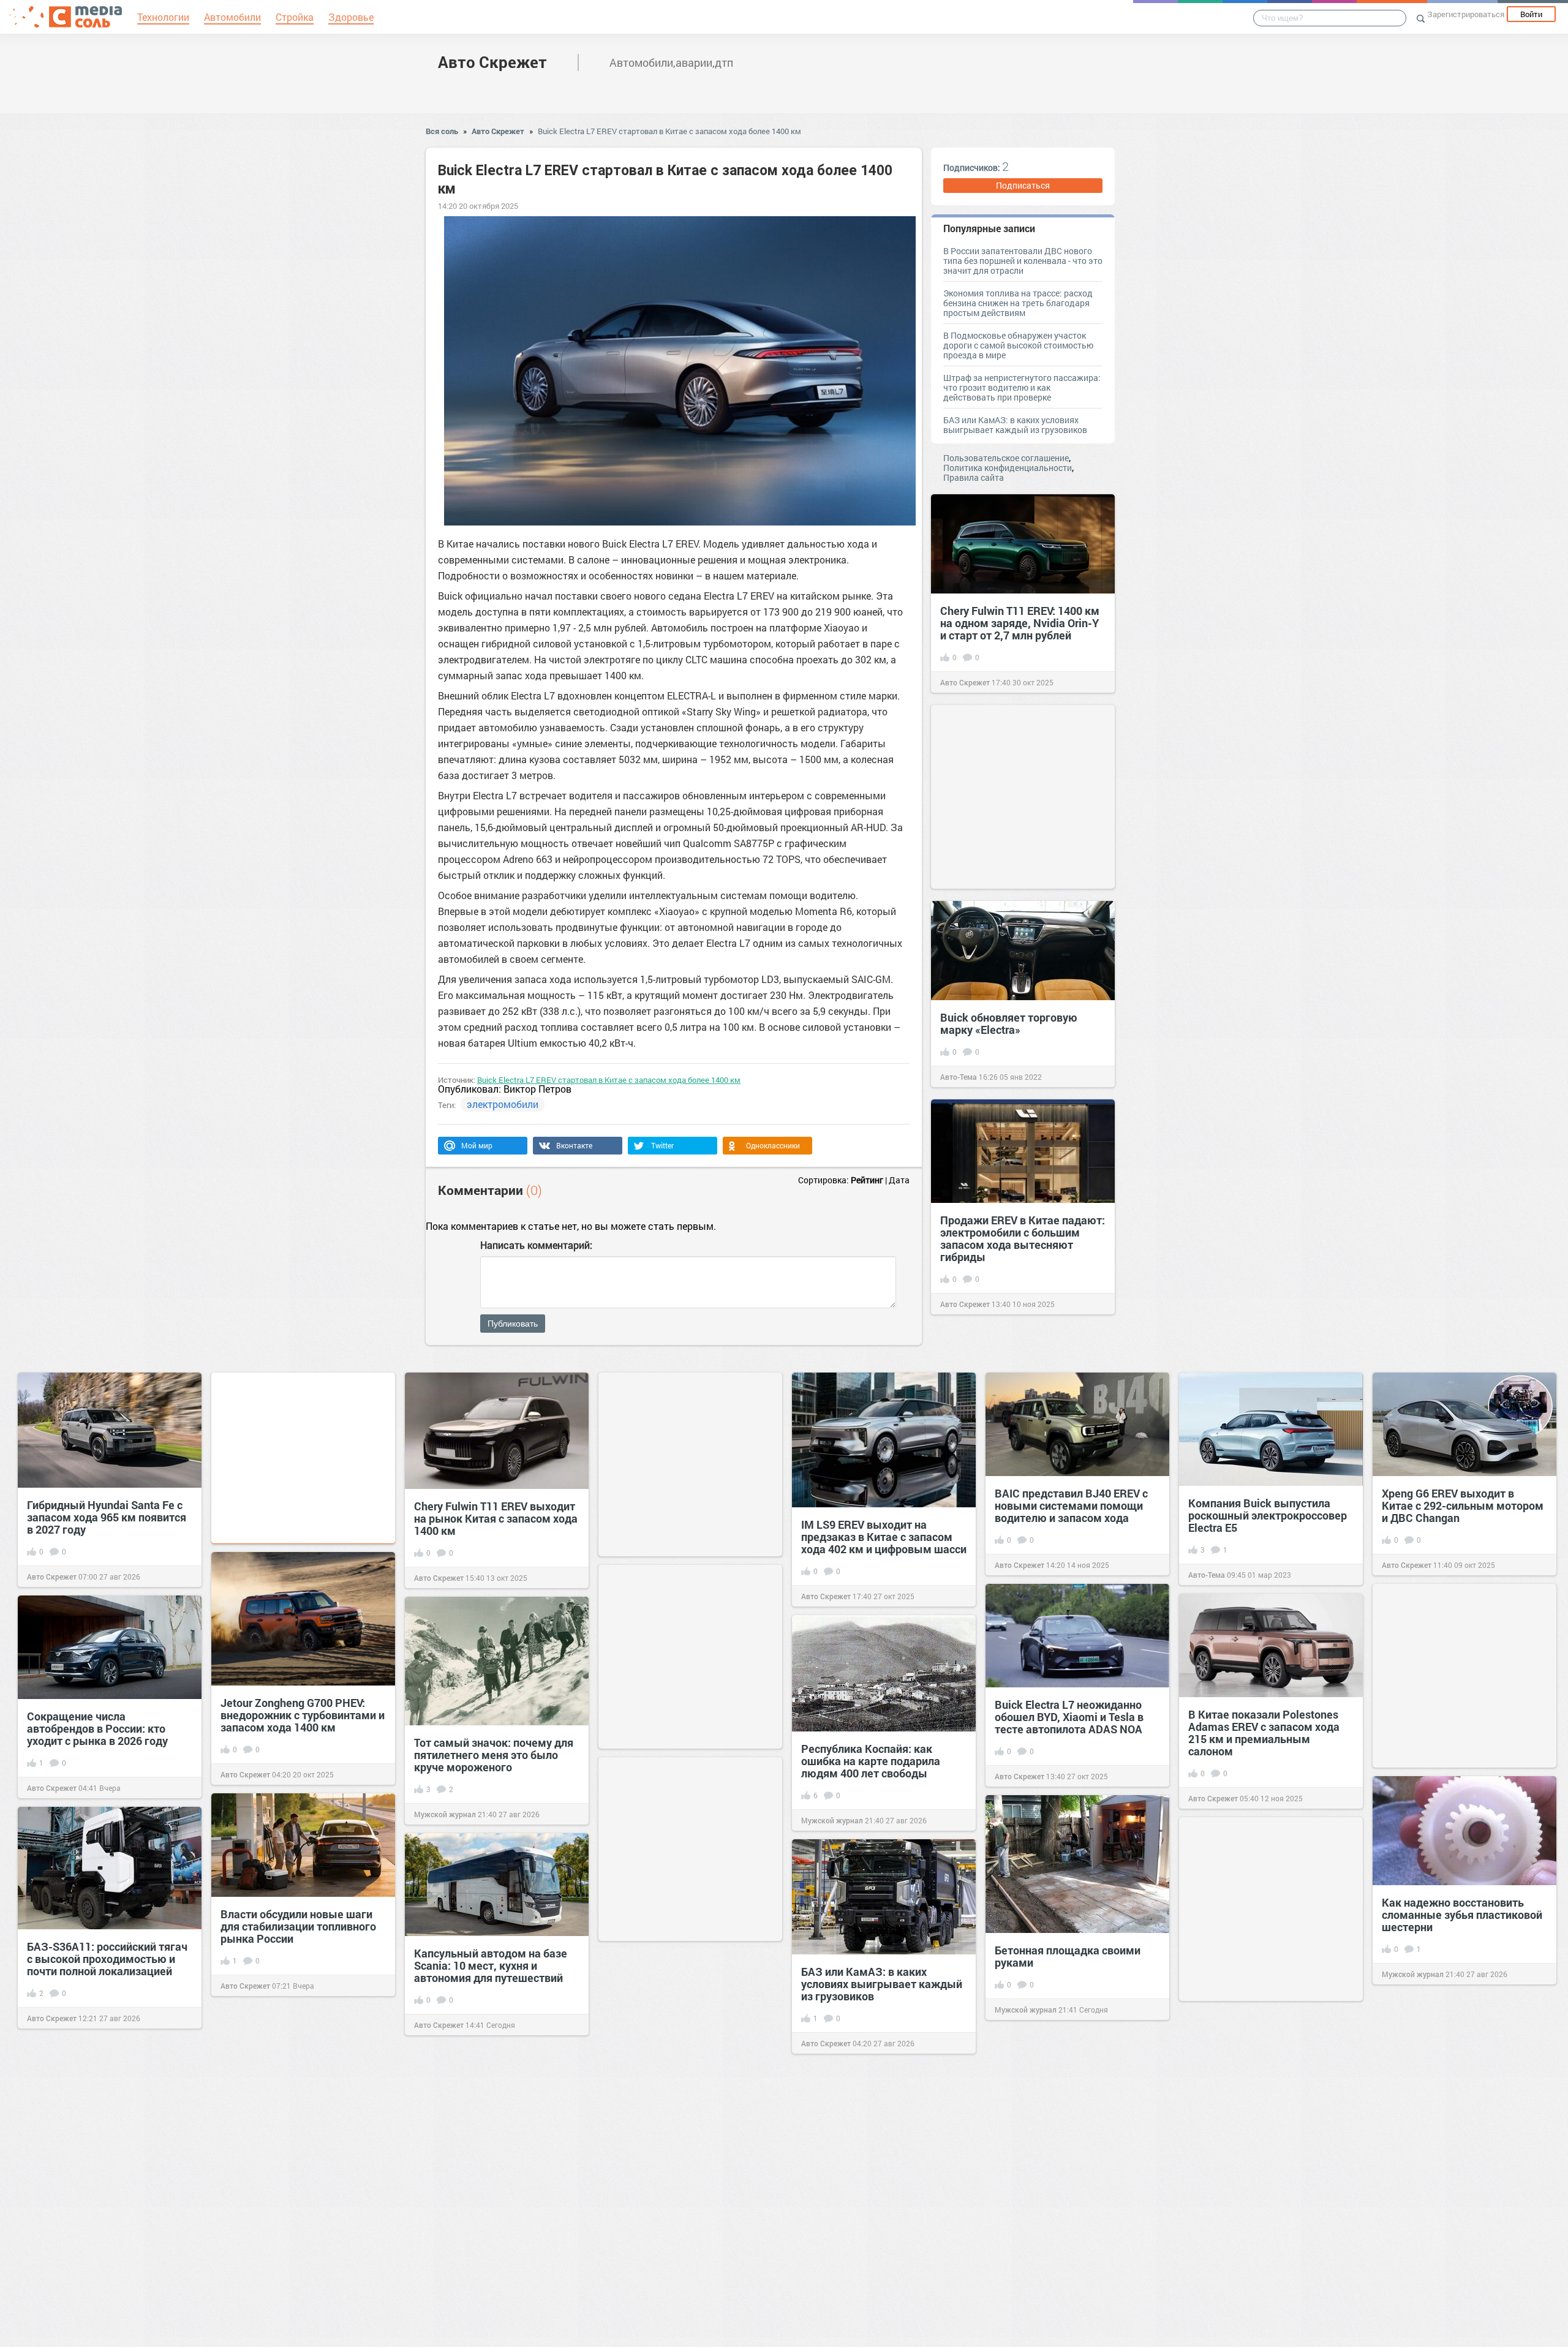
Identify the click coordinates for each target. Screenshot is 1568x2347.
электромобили (503, 1104)
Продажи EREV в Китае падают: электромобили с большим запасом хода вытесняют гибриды (1023, 1238)
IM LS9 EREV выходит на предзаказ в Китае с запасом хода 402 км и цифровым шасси (884, 1537)
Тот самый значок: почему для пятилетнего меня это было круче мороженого (494, 1755)
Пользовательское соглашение (1006, 458)
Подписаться (1023, 185)
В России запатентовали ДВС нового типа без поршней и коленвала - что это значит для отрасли (1023, 261)
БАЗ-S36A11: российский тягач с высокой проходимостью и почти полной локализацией (107, 1959)
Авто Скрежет (492, 62)
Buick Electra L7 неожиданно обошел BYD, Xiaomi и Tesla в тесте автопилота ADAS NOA (1069, 1717)
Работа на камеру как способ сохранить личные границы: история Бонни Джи (1264, 2269)
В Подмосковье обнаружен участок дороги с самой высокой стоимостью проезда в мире (1018, 345)
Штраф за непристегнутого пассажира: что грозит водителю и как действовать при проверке (1022, 387)
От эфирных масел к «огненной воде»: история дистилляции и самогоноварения (1462, 2139)
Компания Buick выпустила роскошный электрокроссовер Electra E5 (1268, 1515)
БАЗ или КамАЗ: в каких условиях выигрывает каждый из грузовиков (1015, 425)
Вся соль (442, 131)
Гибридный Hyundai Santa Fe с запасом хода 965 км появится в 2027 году (107, 1517)
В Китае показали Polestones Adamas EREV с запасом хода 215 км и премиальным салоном (1264, 1733)
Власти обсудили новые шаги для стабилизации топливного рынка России (298, 1926)
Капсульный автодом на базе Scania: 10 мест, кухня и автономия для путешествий (491, 1965)
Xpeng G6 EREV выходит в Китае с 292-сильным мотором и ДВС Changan (1463, 1505)
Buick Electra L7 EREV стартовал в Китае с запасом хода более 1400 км (669, 131)
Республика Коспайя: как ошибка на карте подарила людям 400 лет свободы (871, 1761)
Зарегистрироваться (1466, 14)
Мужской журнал (445, 1814)
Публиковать (513, 1324)
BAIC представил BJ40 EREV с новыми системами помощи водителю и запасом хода (1071, 1505)
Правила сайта (974, 477)
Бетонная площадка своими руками (1068, 1956)
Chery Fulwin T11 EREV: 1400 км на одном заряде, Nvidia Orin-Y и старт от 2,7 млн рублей (1020, 623)
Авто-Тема (959, 1077)
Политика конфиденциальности (1008, 468)
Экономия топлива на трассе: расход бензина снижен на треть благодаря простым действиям (1018, 303)
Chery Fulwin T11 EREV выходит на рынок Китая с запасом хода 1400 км (496, 1518)
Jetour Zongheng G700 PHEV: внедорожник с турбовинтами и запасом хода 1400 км (303, 1715)
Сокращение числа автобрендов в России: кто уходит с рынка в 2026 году (97, 1728)
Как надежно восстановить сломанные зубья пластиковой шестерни (1462, 1915)
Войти (1531, 14)
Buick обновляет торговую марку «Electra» (1009, 1023)
